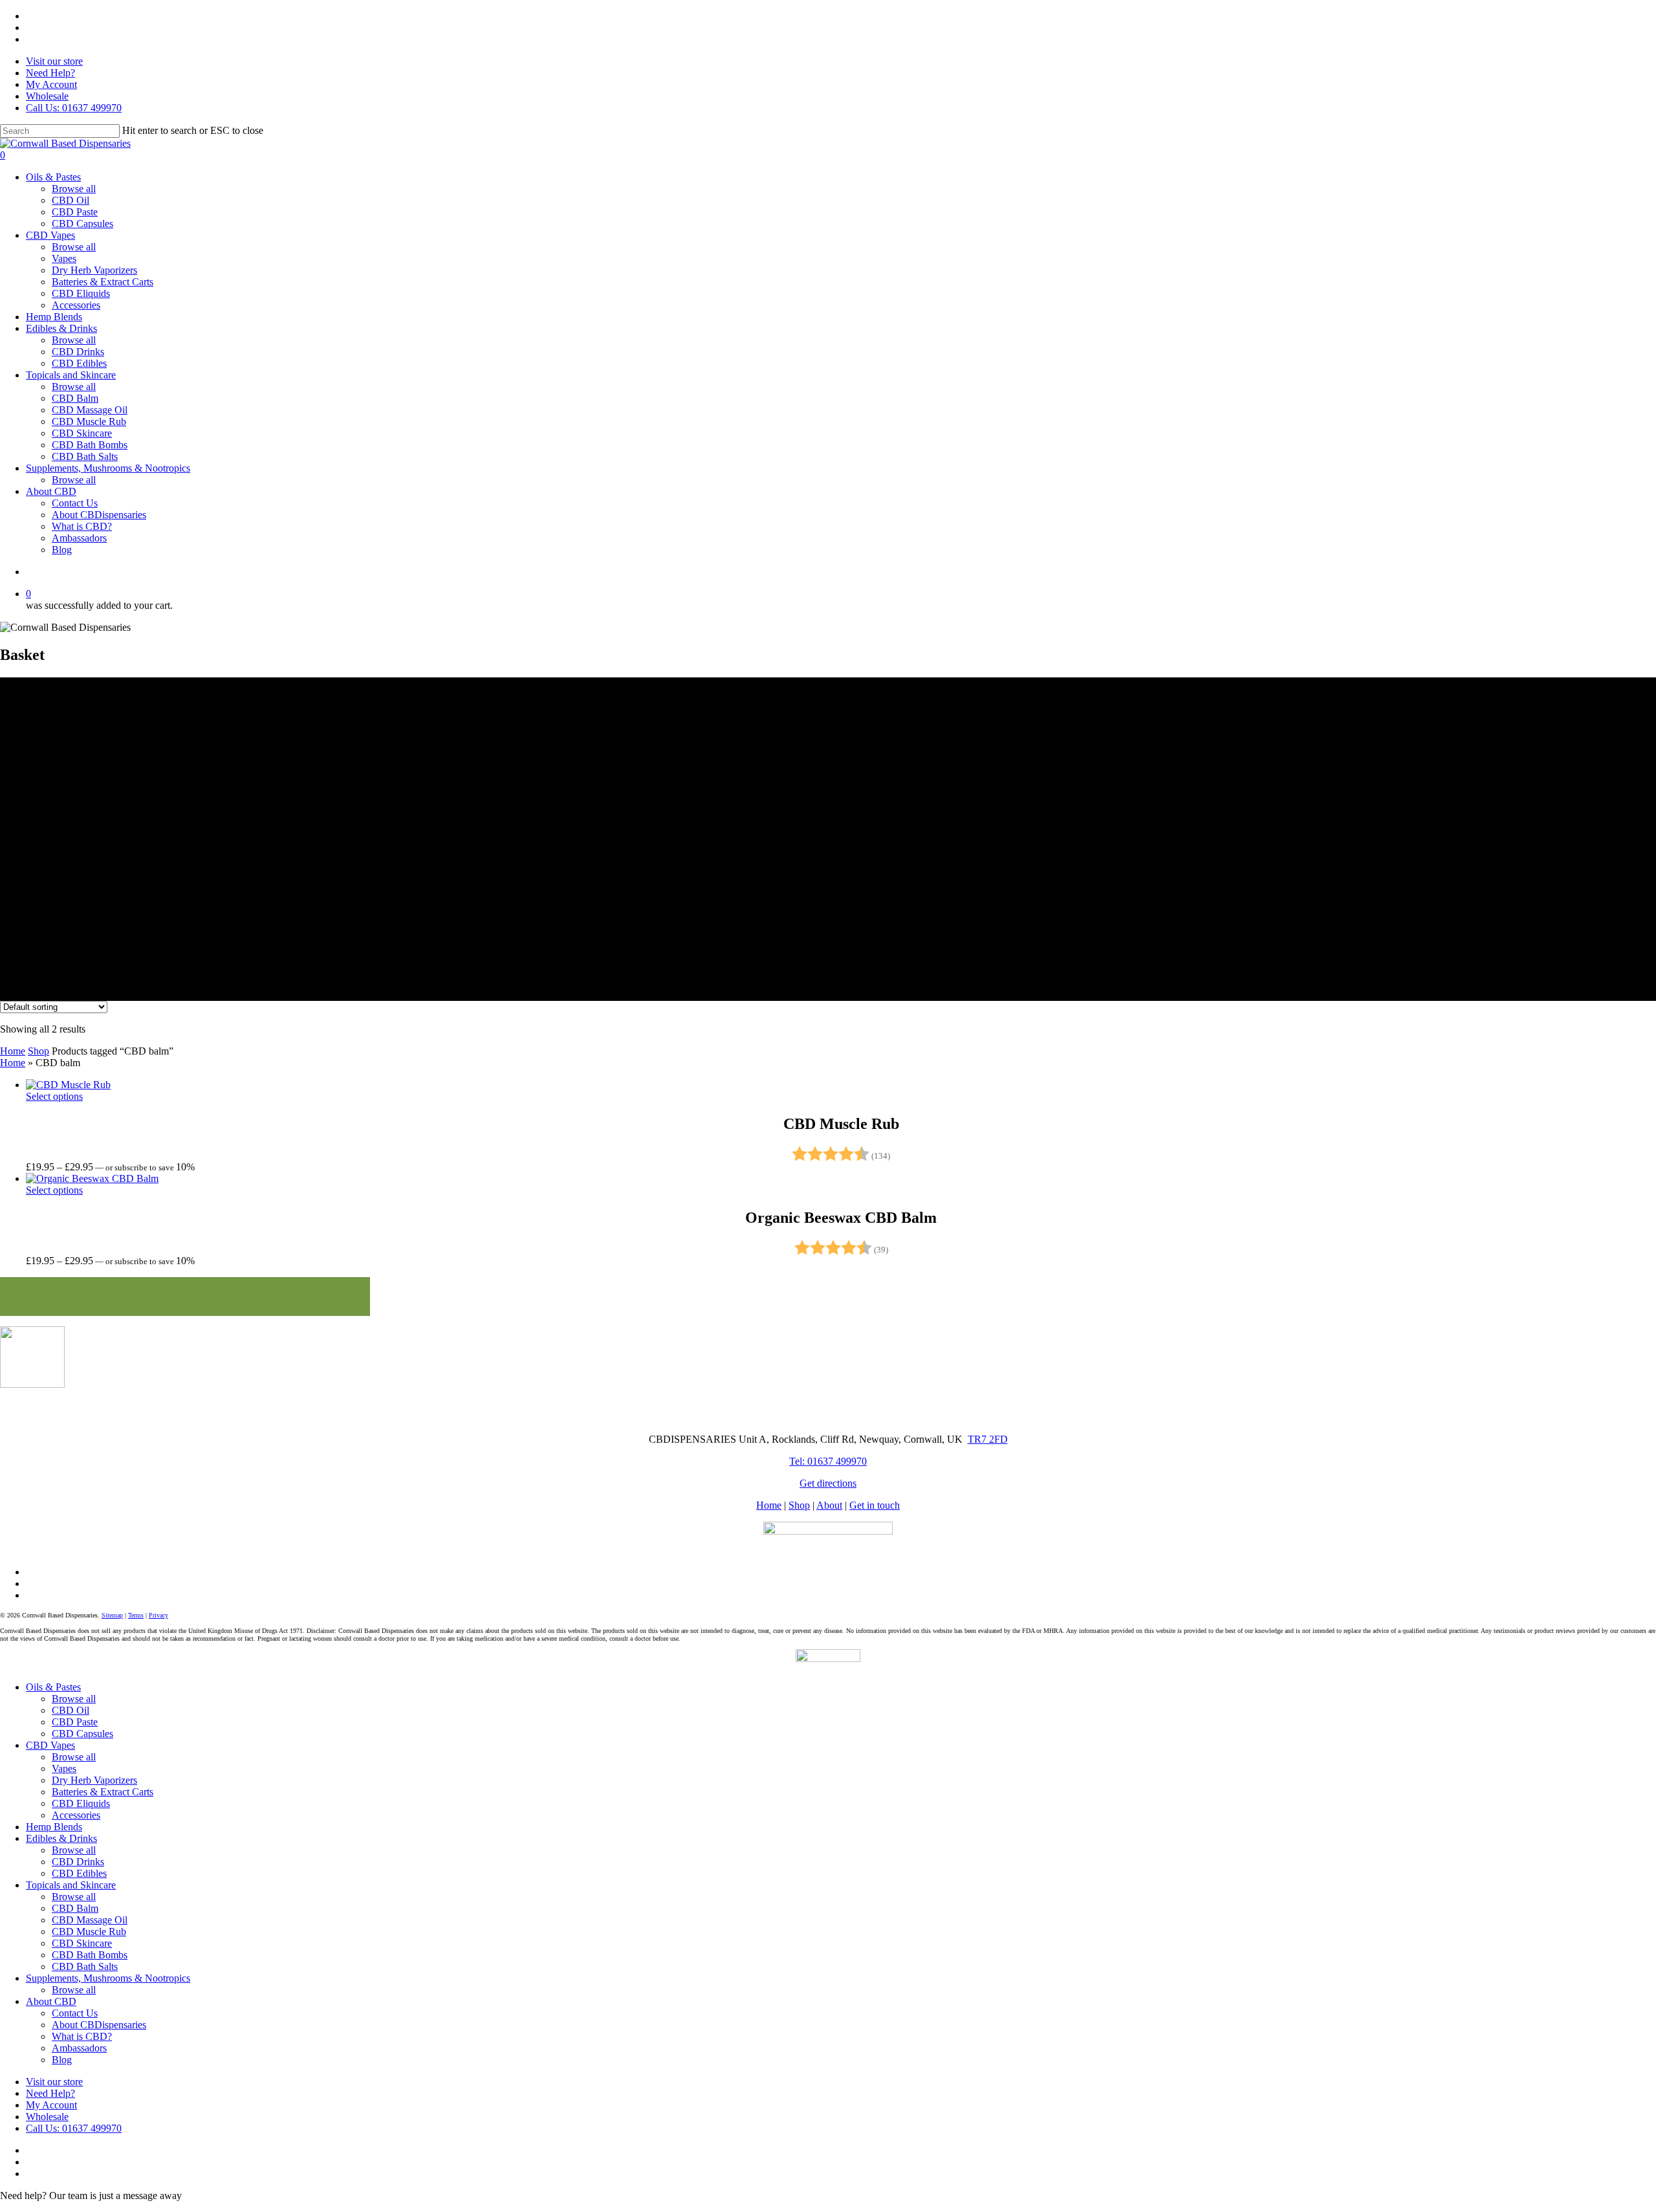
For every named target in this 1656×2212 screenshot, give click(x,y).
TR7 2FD (988, 1439)
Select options (54, 1096)
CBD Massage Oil (90, 1920)
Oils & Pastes (53, 1687)
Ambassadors (79, 2048)
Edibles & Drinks (61, 1838)
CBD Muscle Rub (89, 1932)
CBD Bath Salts (85, 1966)
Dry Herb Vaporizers (94, 1780)
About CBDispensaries (99, 2025)
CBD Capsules (82, 1734)
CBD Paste (75, 1722)
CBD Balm (75, 1908)
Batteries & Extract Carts (103, 1792)
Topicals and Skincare (71, 1885)
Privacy (158, 1615)
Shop (38, 1051)
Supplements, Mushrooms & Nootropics (108, 1978)
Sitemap (112, 1615)
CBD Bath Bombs (90, 1955)
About (829, 1505)
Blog (62, 2060)
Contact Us (75, 2013)
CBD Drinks (78, 1862)
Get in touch (875, 1505)
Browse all (74, 1699)
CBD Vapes (50, 1745)
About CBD (51, 2001)
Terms (136, 1615)
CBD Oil (71, 1710)
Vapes (64, 1769)
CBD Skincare (82, 1943)
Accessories (76, 1815)
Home (13, 1051)
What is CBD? (82, 2036)
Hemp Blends (54, 1827)
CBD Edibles (79, 1873)
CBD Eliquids (81, 1803)
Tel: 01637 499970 (828, 1461)
